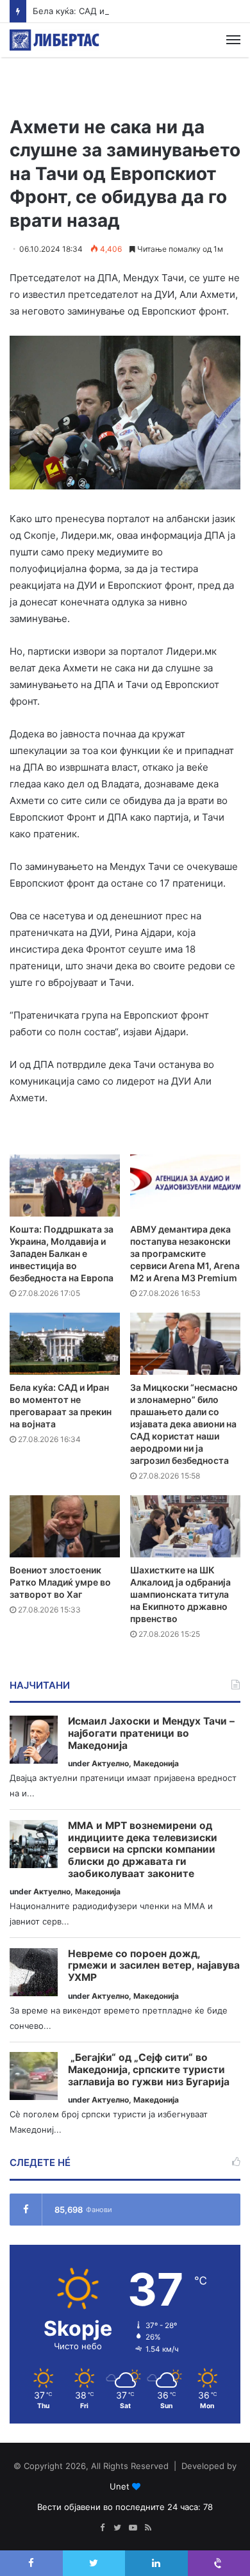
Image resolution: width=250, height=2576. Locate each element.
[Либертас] (54, 40)
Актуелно (110, 1763)
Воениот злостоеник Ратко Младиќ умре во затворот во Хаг (60, 1582)
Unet (120, 2486)
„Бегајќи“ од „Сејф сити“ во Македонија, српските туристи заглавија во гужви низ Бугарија (149, 2070)
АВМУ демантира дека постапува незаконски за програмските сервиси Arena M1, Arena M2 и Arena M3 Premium (185, 1253)
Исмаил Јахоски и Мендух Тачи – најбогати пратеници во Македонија (151, 1733)
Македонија (156, 1763)
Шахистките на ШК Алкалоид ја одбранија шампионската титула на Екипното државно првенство (180, 1594)
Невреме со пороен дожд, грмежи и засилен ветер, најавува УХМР (154, 1966)
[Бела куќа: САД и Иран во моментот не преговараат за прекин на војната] (65, 1344)
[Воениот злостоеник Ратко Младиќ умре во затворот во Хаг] (65, 1526)
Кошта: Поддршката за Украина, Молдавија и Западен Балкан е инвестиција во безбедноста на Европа (62, 1253)
